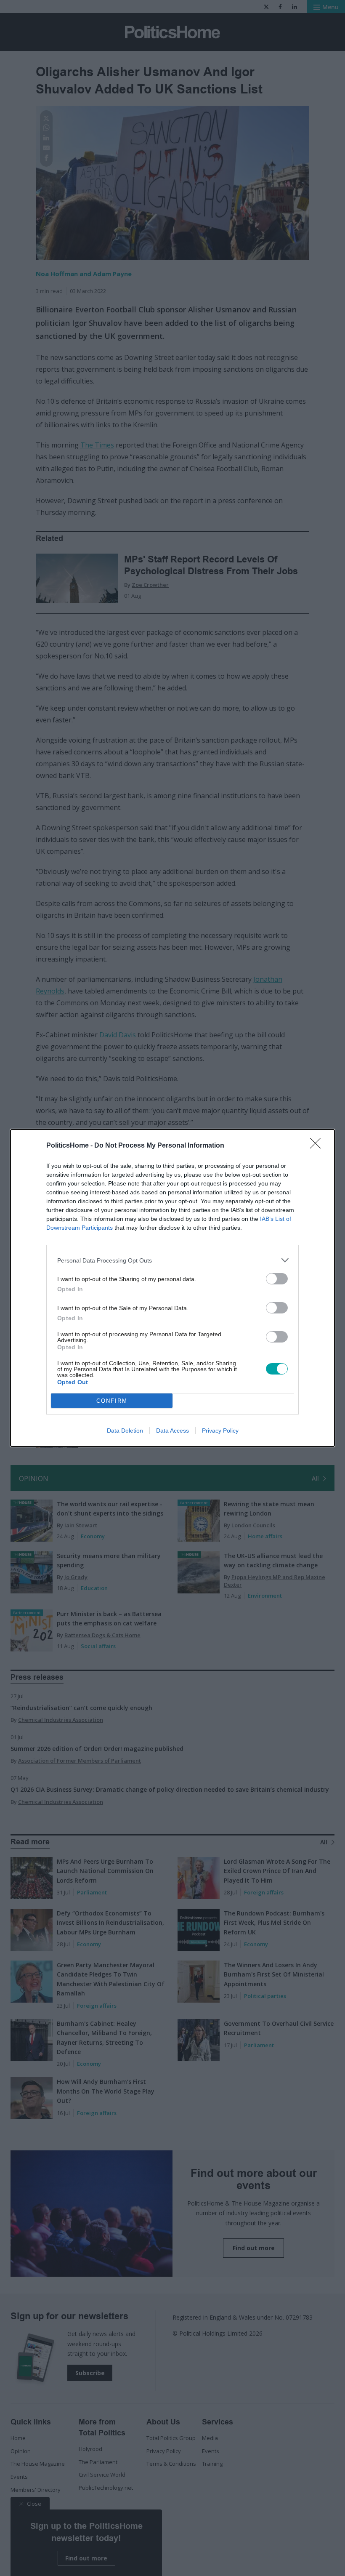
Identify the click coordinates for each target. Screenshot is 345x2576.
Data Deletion (125, 1431)
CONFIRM (112, 1401)
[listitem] (172, 1260)
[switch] (277, 1279)
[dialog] (172, 1288)
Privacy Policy (220, 1431)
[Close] (318, 1146)
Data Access (172, 1431)
